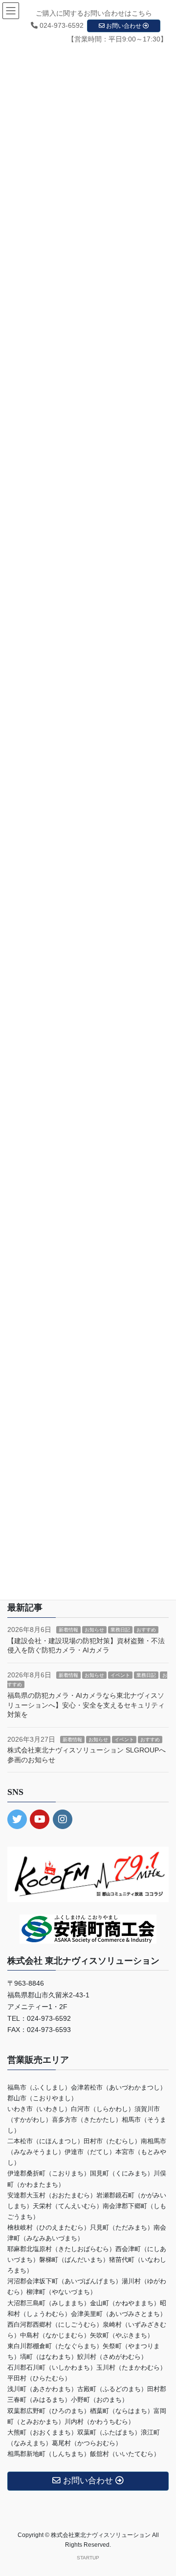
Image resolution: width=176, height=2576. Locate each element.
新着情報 (68, 1630)
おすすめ (146, 1630)
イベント (120, 1675)
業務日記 (120, 1630)
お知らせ (94, 1630)
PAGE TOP (162, 2490)
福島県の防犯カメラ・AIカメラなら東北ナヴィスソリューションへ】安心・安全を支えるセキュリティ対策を (86, 1705)
